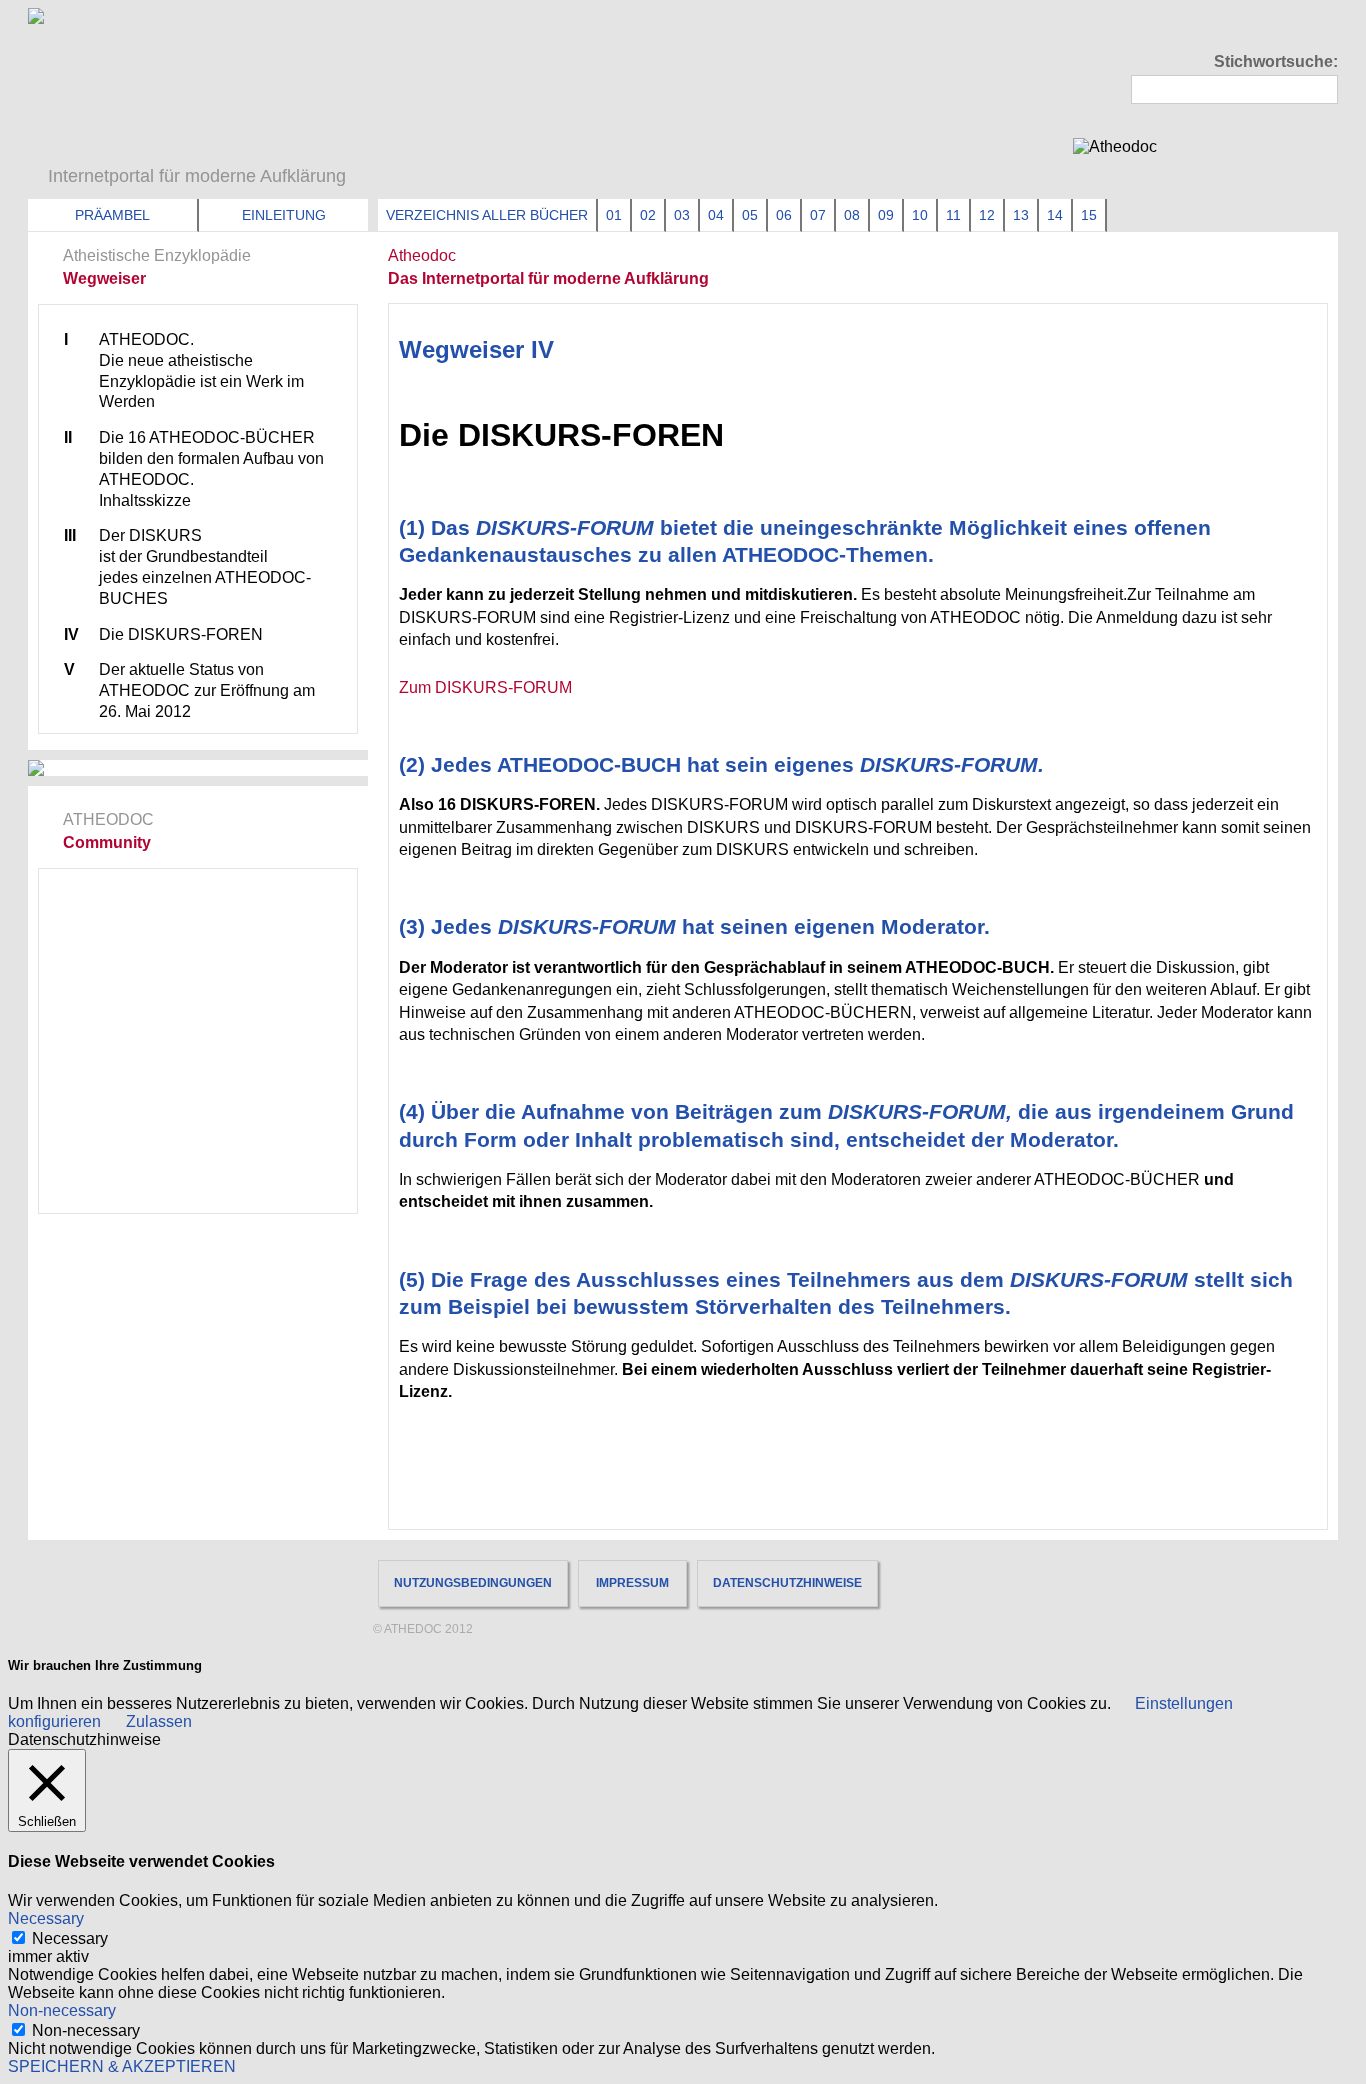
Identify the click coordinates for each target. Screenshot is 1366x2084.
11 (953, 215)
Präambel (112, 215)
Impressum (632, 1583)
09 (886, 215)
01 (614, 215)
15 (1089, 215)
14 (1055, 215)
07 (818, 215)
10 (920, 215)
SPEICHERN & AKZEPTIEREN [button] (122, 2066)
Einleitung (284, 215)
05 (750, 215)
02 (648, 215)
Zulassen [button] (159, 1721)
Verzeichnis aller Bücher (487, 215)
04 (716, 215)
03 (682, 215)
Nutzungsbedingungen (473, 1583)
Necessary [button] (46, 1918)
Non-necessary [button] (62, 2010)
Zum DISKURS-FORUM (485, 687)
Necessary (70, 1938)
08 (852, 215)
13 (1021, 215)
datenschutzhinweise (787, 1583)
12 (987, 215)
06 (784, 215)
